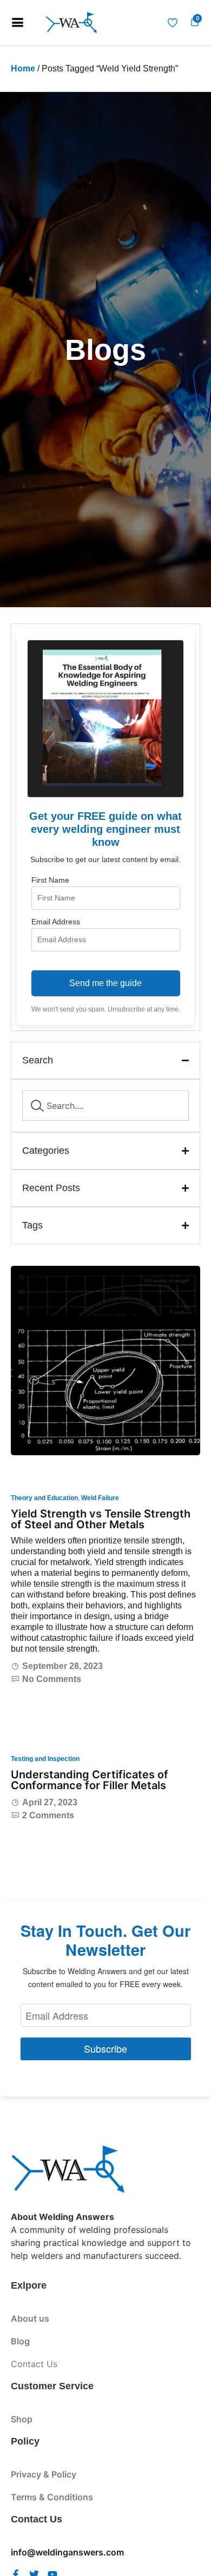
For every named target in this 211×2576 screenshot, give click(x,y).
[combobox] (105, 1106)
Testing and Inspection (45, 1759)
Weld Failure (100, 1498)
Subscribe (105, 2048)
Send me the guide (105, 983)
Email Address (56, 922)
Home (23, 68)
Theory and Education (44, 1498)
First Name (50, 880)
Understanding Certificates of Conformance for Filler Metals (90, 1780)
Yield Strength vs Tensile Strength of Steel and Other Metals (101, 1519)
